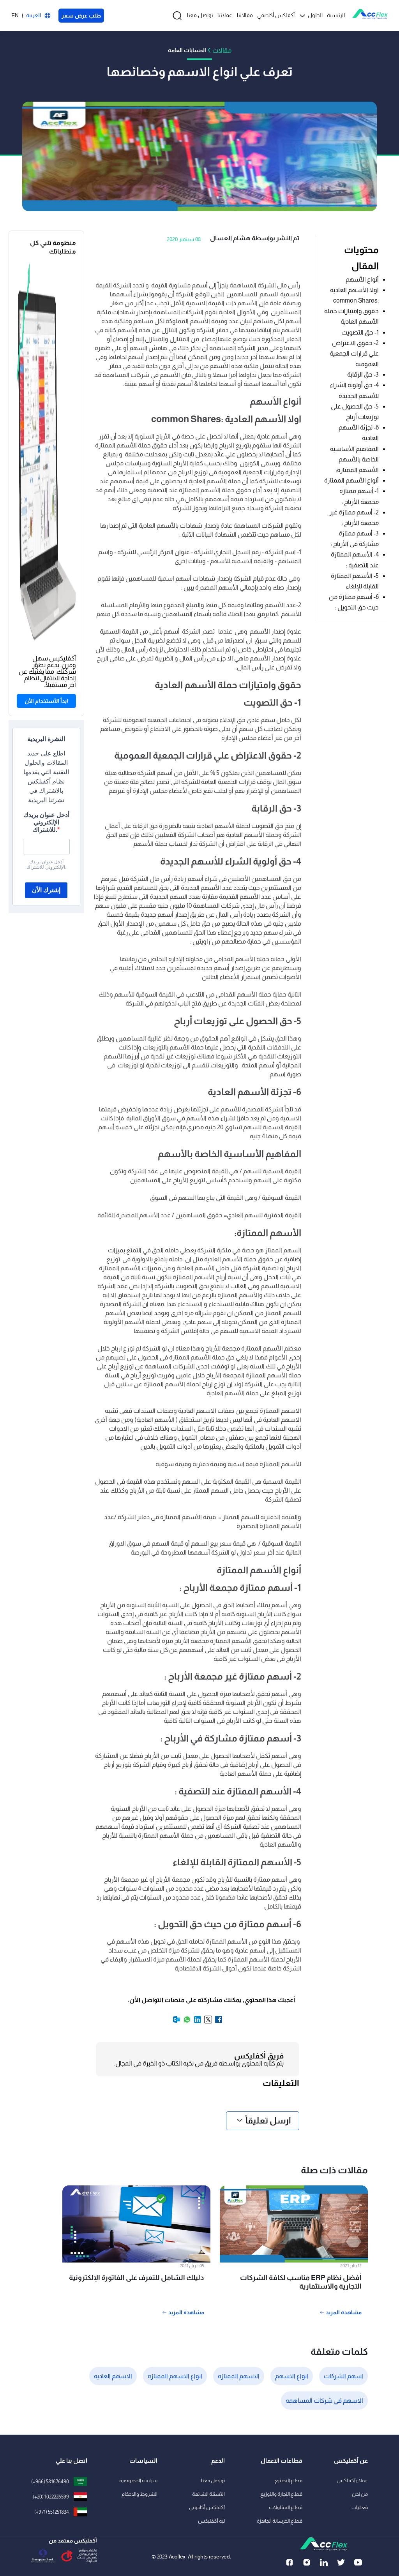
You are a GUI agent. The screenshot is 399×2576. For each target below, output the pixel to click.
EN (15, 15)
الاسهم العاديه (113, 2376)
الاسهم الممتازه (239, 2376)
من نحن (360, 2494)
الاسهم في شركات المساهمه (324, 2401)
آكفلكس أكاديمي (276, 15)
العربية (34, 15)
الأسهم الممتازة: (357, 470)
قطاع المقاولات (286, 2507)
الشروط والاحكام (139, 2494)
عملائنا (225, 15)
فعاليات (360, 2507)
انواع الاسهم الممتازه (175, 2376)
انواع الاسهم (292, 2376)
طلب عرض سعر (81, 16)
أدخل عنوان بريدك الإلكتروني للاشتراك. (46, 822)
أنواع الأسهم (362, 279)
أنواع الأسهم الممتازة (351, 480)
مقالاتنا (245, 15)
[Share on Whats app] (186, 2022)
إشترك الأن (46, 890)
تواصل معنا (200, 15)
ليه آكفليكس (211, 2521)
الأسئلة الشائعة (208, 2494)
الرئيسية (336, 15)
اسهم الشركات (343, 2376)
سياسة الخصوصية (138, 2480)
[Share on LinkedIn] (197, 2022)
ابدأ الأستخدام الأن (46, 701)
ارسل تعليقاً (268, 2121)
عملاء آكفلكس (352, 2480)
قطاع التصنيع (289, 2480)
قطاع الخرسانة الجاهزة (280, 2521)
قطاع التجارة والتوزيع (281, 2494)
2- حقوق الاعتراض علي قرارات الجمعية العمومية (354, 353)
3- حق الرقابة (362, 374)
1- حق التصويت (360, 332)
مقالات (222, 50)
